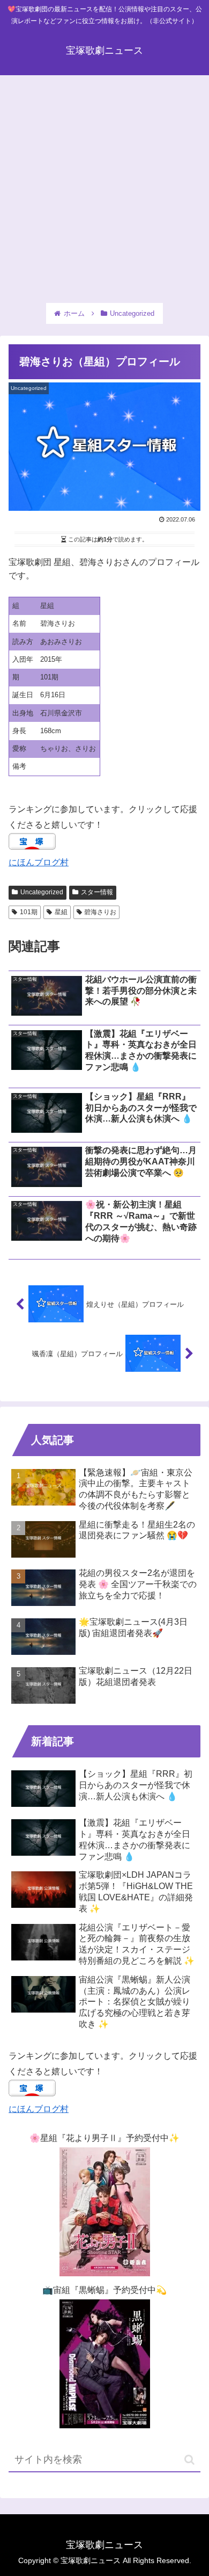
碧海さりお (100, 912)
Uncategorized (42, 892)
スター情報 (97, 892)
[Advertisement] (104, 186)
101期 (29, 912)
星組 (61, 912)
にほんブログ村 (39, 862)
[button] (189, 2460)
